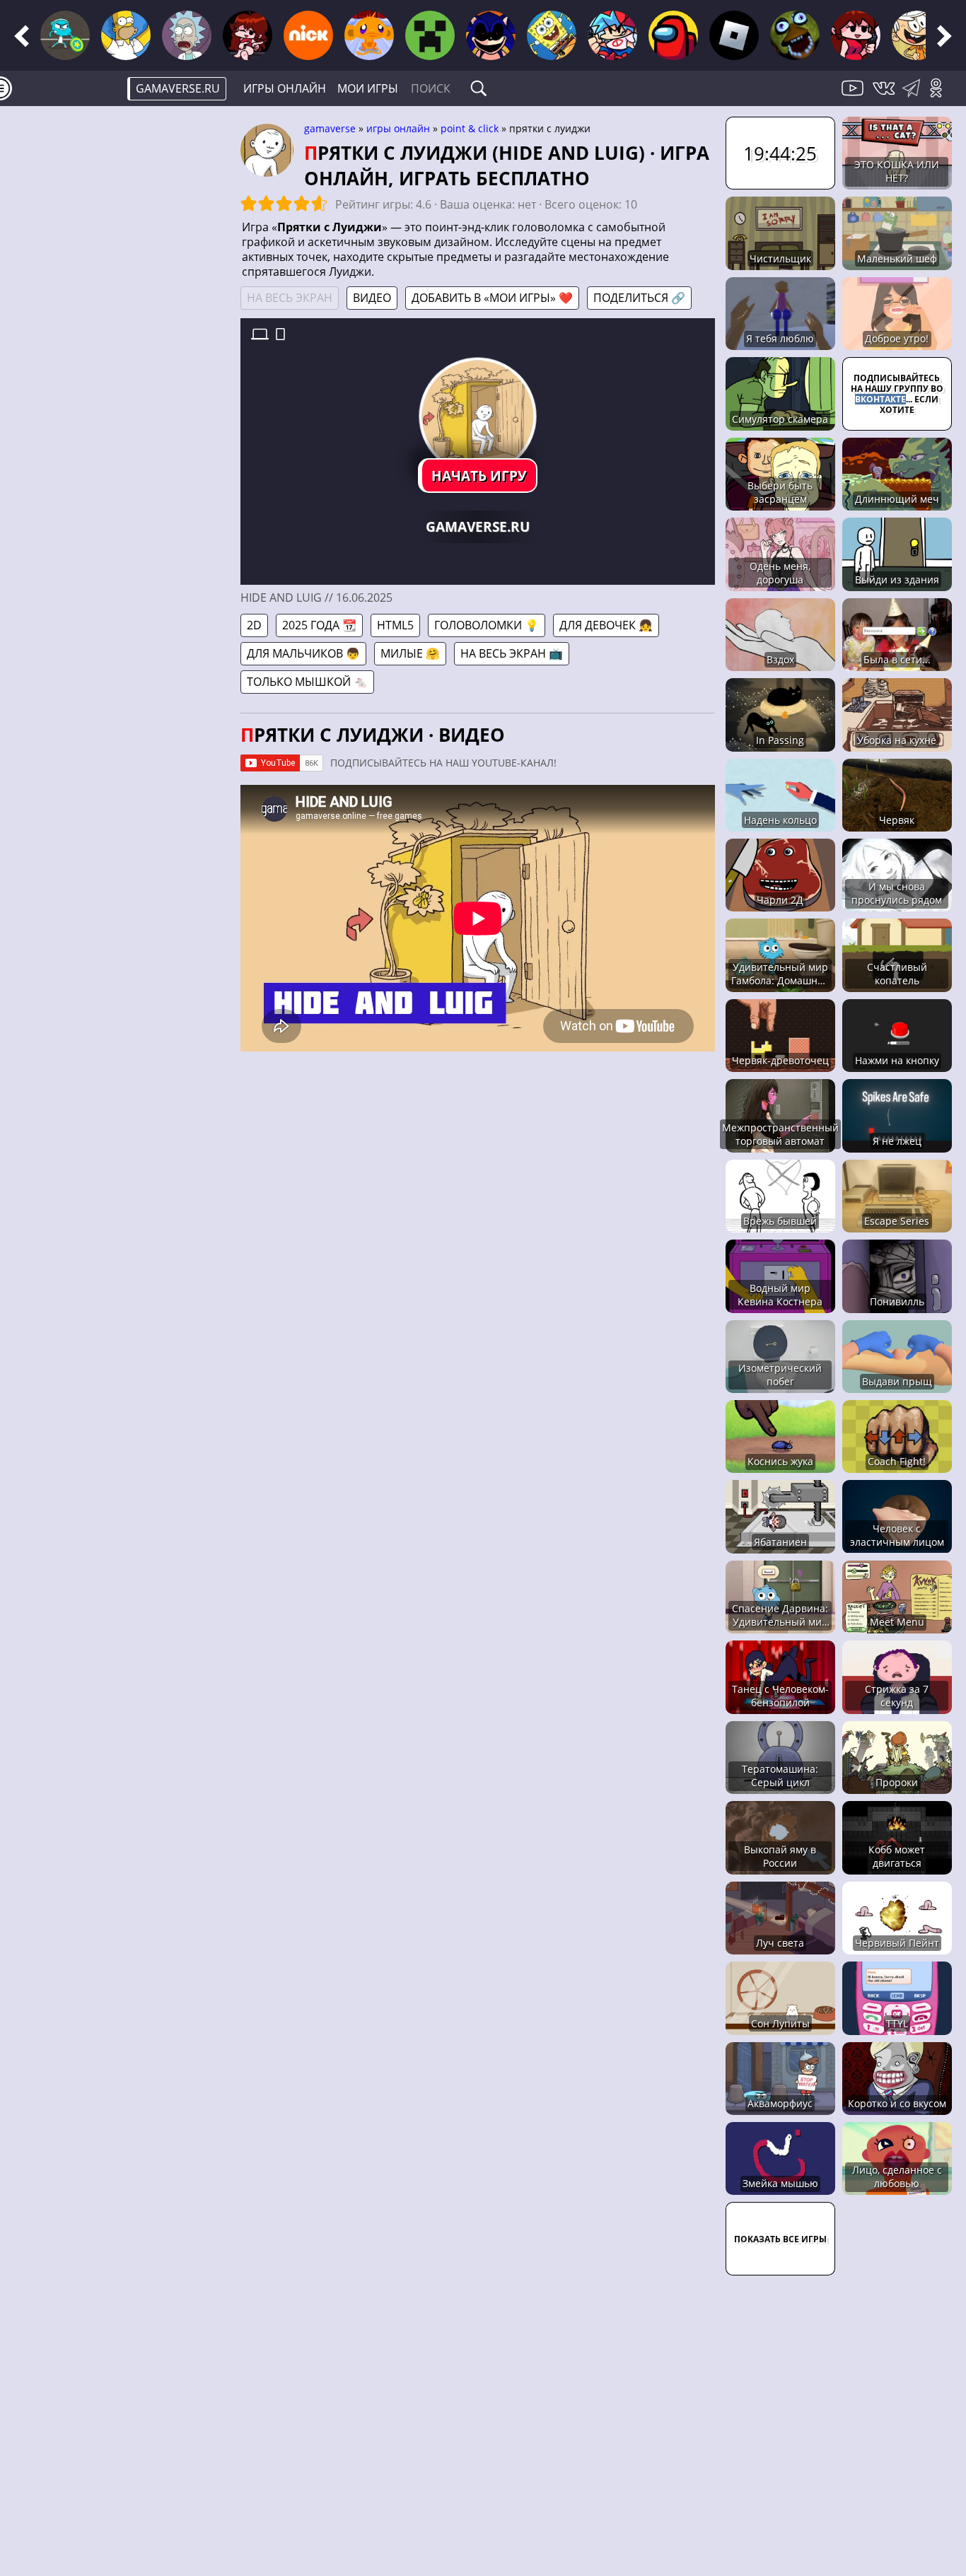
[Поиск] (479, 88)
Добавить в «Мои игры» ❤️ (492, 298)
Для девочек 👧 (606, 625)
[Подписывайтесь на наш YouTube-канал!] (854, 96)
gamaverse (330, 128)
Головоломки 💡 (487, 625)
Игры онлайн (285, 88)
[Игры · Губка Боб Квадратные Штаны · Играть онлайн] (552, 35)
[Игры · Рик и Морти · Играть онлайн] (187, 35)
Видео (372, 298)
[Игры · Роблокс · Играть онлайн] (734, 35)
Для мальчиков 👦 (303, 653)
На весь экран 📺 (512, 653)
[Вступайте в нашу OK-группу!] (941, 96)
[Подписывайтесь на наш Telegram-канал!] (915, 96)
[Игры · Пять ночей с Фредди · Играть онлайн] (795, 35)
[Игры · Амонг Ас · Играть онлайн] (673, 35)
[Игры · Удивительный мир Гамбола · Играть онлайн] (65, 35)
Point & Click (470, 128)
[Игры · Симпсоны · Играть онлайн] (126, 35)
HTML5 (395, 625)
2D (254, 625)
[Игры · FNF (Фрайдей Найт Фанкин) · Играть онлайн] (248, 35)
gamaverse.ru (178, 88)
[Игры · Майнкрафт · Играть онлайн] (430, 35)
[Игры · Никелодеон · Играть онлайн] (308, 35)
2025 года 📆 (319, 625)
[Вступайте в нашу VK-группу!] (885, 96)
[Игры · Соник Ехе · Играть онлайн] (491, 35)
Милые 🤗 (410, 653)
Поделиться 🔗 (639, 298)
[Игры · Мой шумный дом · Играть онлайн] (916, 35)
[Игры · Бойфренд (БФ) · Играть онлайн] (612, 35)
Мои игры (368, 88)
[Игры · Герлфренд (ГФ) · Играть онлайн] (856, 35)
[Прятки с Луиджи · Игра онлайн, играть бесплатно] (477, 416)
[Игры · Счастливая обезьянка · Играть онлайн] (369, 35)
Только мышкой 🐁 (307, 682)
